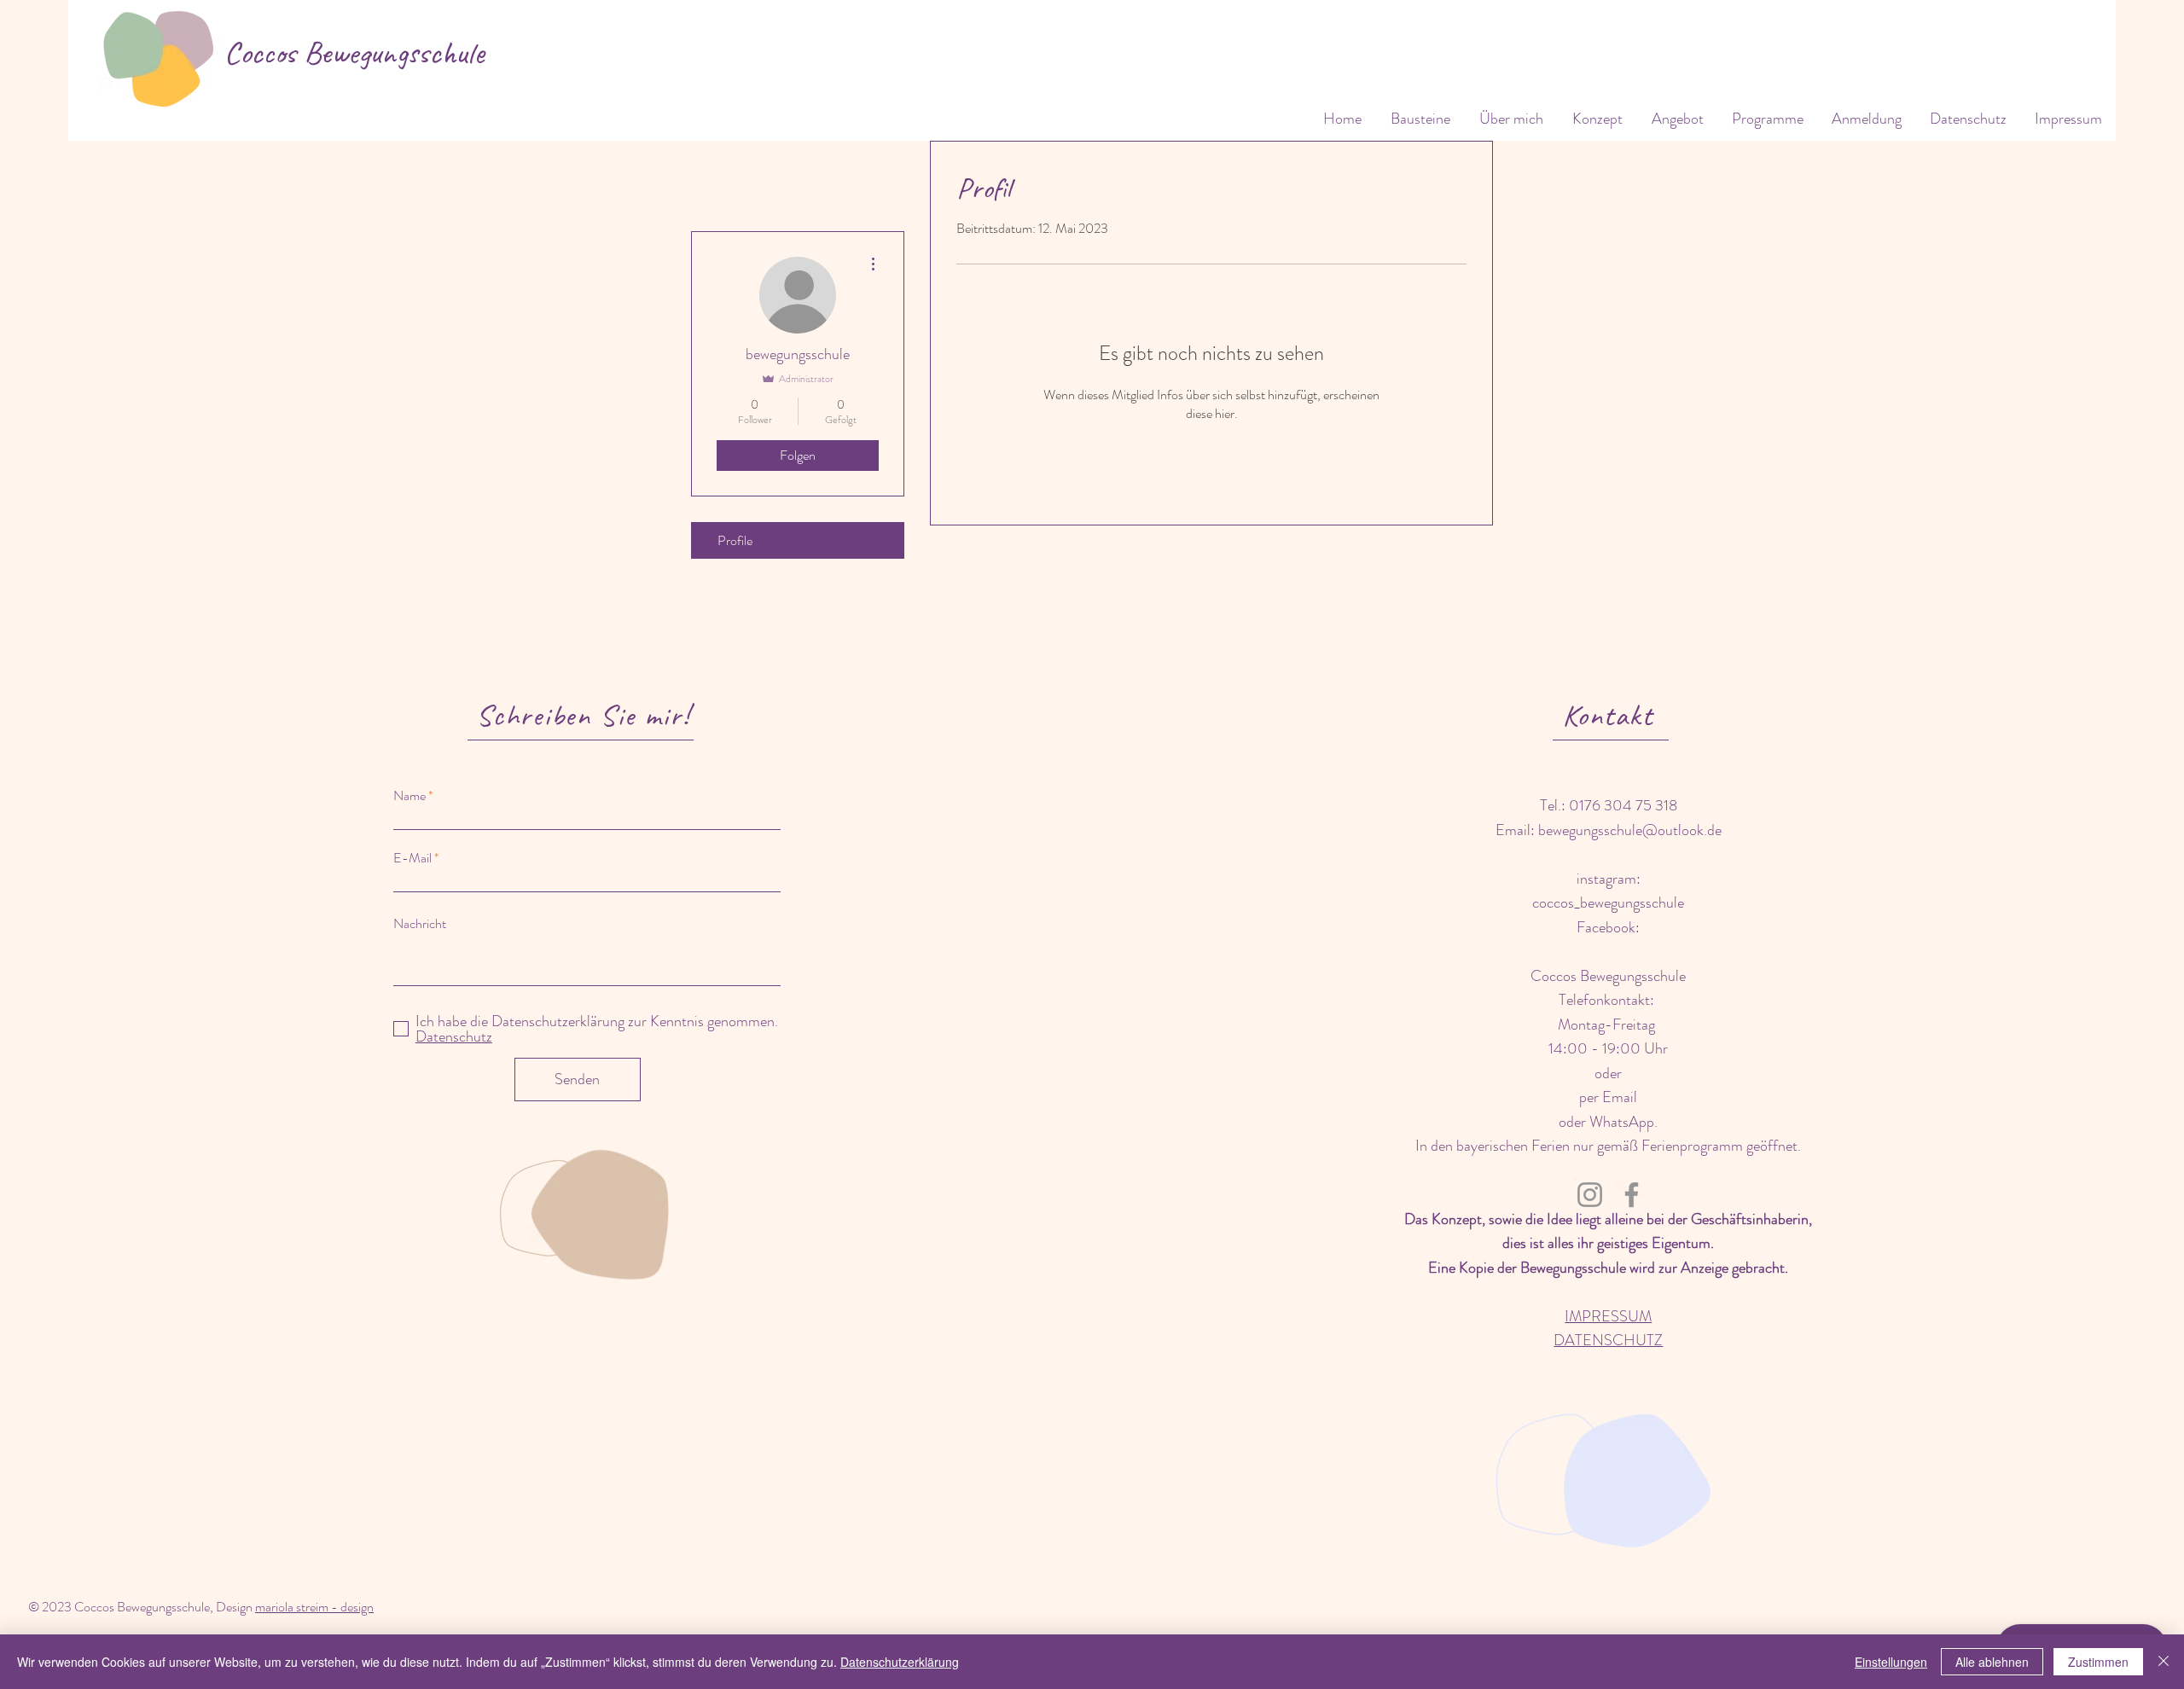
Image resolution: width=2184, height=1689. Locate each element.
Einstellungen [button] (1891, 1662)
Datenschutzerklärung (900, 1662)
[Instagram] (1590, 1195)
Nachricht (420, 924)
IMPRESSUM (1608, 1316)
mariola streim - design (314, 1607)
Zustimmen (2098, 1662)
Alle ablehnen (1992, 1662)
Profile (735, 540)
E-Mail (412, 858)
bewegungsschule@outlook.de (1630, 830)
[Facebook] (1632, 1195)
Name (409, 796)
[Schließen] (2164, 1662)
